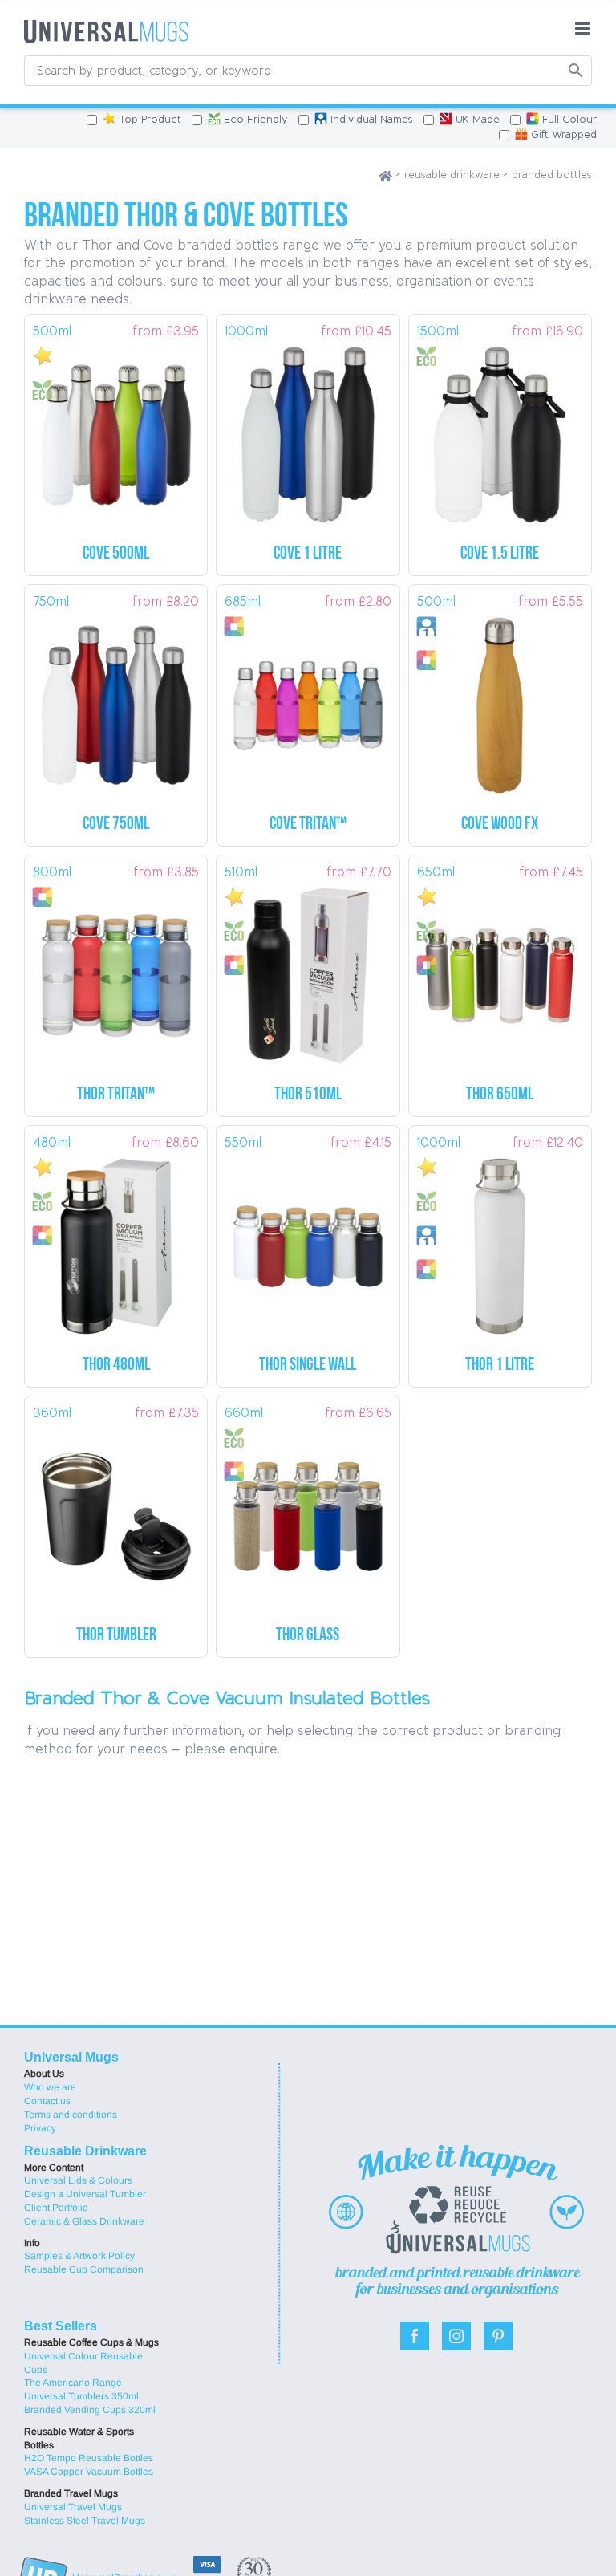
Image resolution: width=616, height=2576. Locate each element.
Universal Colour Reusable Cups (83, 2363)
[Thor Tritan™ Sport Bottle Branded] (116, 970)
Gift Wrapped (564, 134)
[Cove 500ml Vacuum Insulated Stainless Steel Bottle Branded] (116, 429)
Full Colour (569, 119)
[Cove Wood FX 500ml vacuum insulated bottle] (500, 699)
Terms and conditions (71, 2115)
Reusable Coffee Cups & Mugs (91, 2342)
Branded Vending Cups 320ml (90, 2410)
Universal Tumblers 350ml (81, 2396)
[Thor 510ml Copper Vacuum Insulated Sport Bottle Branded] (308, 970)
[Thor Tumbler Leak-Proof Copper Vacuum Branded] (116, 1511)
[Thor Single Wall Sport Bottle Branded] (308, 1240)
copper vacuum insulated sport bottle (500, 1365)
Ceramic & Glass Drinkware (84, 2221)
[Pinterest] (498, 2336)
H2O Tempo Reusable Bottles (89, 2458)
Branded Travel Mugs (71, 2493)
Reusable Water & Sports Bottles (79, 2438)
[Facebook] (415, 2336)
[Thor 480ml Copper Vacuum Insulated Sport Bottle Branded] (116, 1240)
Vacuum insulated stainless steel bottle (500, 554)
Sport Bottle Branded (308, 825)
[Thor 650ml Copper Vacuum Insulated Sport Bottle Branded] (500, 970)
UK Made (478, 119)
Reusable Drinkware (85, 2151)
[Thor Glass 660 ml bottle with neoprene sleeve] (308, 1511)
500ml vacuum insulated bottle (500, 825)
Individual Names (372, 119)
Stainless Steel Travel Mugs (85, 2521)
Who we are (50, 2087)
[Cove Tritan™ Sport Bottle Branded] (308, 699)
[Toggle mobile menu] (584, 28)
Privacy (40, 2128)
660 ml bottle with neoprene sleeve (308, 1636)
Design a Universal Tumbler (85, 2194)
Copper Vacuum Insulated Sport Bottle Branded (308, 1095)
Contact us (47, 2101)
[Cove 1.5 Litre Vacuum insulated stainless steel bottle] (500, 429)
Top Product (150, 119)
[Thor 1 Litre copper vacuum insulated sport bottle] (500, 1240)
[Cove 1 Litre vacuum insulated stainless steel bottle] (308, 429)
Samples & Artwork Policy (79, 2256)
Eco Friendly (256, 119)
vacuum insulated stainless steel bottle (308, 554)
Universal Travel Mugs (73, 2507)
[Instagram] (456, 2336)
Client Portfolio (56, 2208)
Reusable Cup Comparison (84, 2269)
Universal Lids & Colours (78, 2180)
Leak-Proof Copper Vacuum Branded (116, 1636)
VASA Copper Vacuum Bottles (89, 2472)
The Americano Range (73, 2383)
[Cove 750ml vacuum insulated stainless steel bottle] (116, 699)
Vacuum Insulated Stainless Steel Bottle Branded (116, 554)
